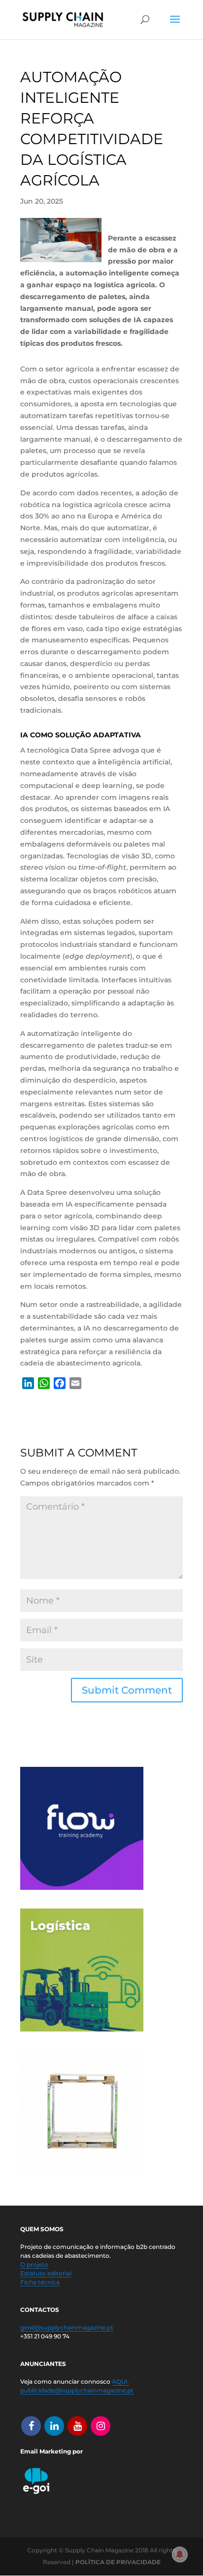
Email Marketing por (51, 2451)
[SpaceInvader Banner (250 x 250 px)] (82, 2171)
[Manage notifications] (180, 2554)
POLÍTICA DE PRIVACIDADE (118, 2562)
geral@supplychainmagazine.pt (67, 2327)
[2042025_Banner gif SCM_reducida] (82, 2029)
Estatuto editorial (46, 2273)
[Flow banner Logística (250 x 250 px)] (82, 1887)
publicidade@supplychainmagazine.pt (77, 2390)
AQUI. (120, 2381)
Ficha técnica (40, 2282)
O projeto (34, 2264)
